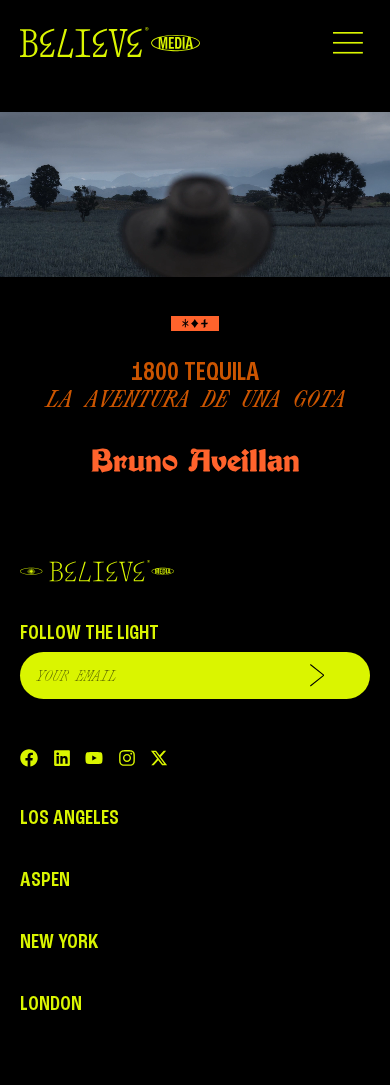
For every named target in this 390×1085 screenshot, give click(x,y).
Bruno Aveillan (195, 460)
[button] (347, 42)
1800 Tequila (195, 373)
